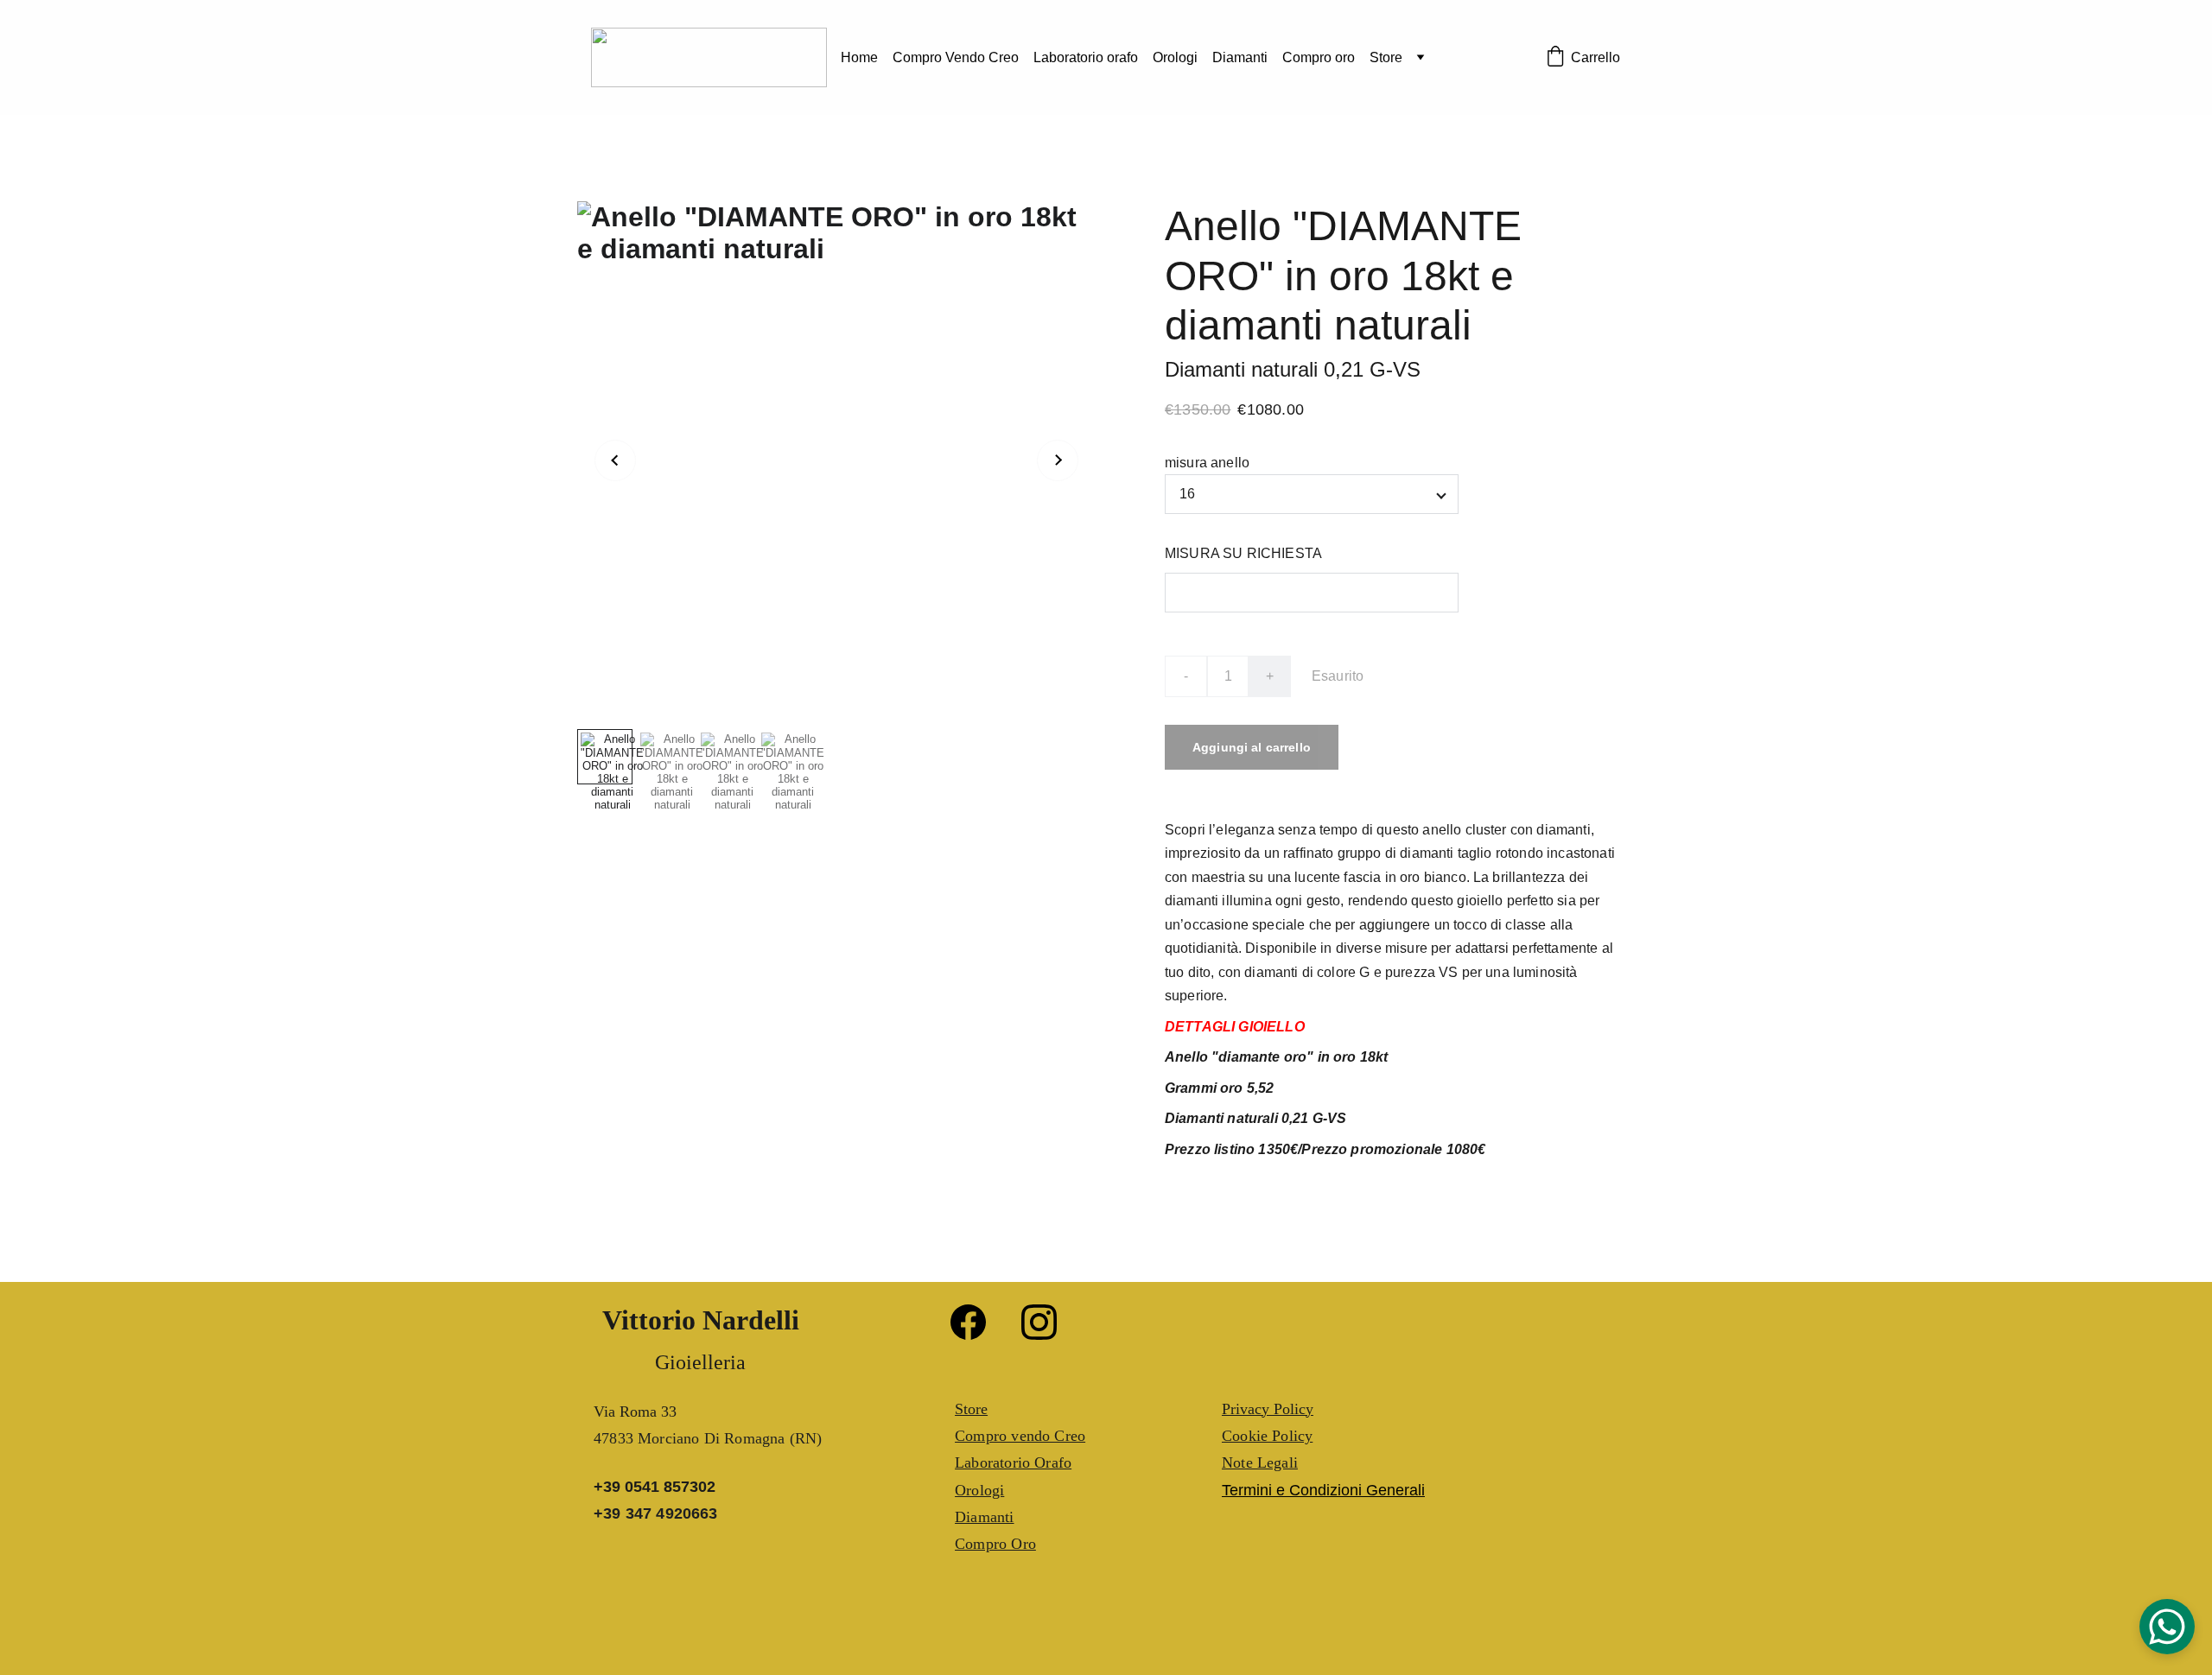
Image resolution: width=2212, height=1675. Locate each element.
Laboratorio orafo (1086, 57)
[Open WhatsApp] (2167, 1627)
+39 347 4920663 (656, 1513)
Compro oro (1319, 57)
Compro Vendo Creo (956, 57)
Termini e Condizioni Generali (1323, 1490)
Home (859, 57)
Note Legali (1260, 1462)
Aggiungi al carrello (1252, 747)
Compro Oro (995, 1544)
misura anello (1207, 463)
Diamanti (1240, 57)
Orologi (1175, 57)
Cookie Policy (1267, 1436)
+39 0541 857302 (655, 1487)
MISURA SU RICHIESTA (1243, 553)
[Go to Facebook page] (977, 1322)
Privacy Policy (1268, 1409)
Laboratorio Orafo (1013, 1462)
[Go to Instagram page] (1039, 1322)
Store (1386, 57)
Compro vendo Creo (1020, 1436)
